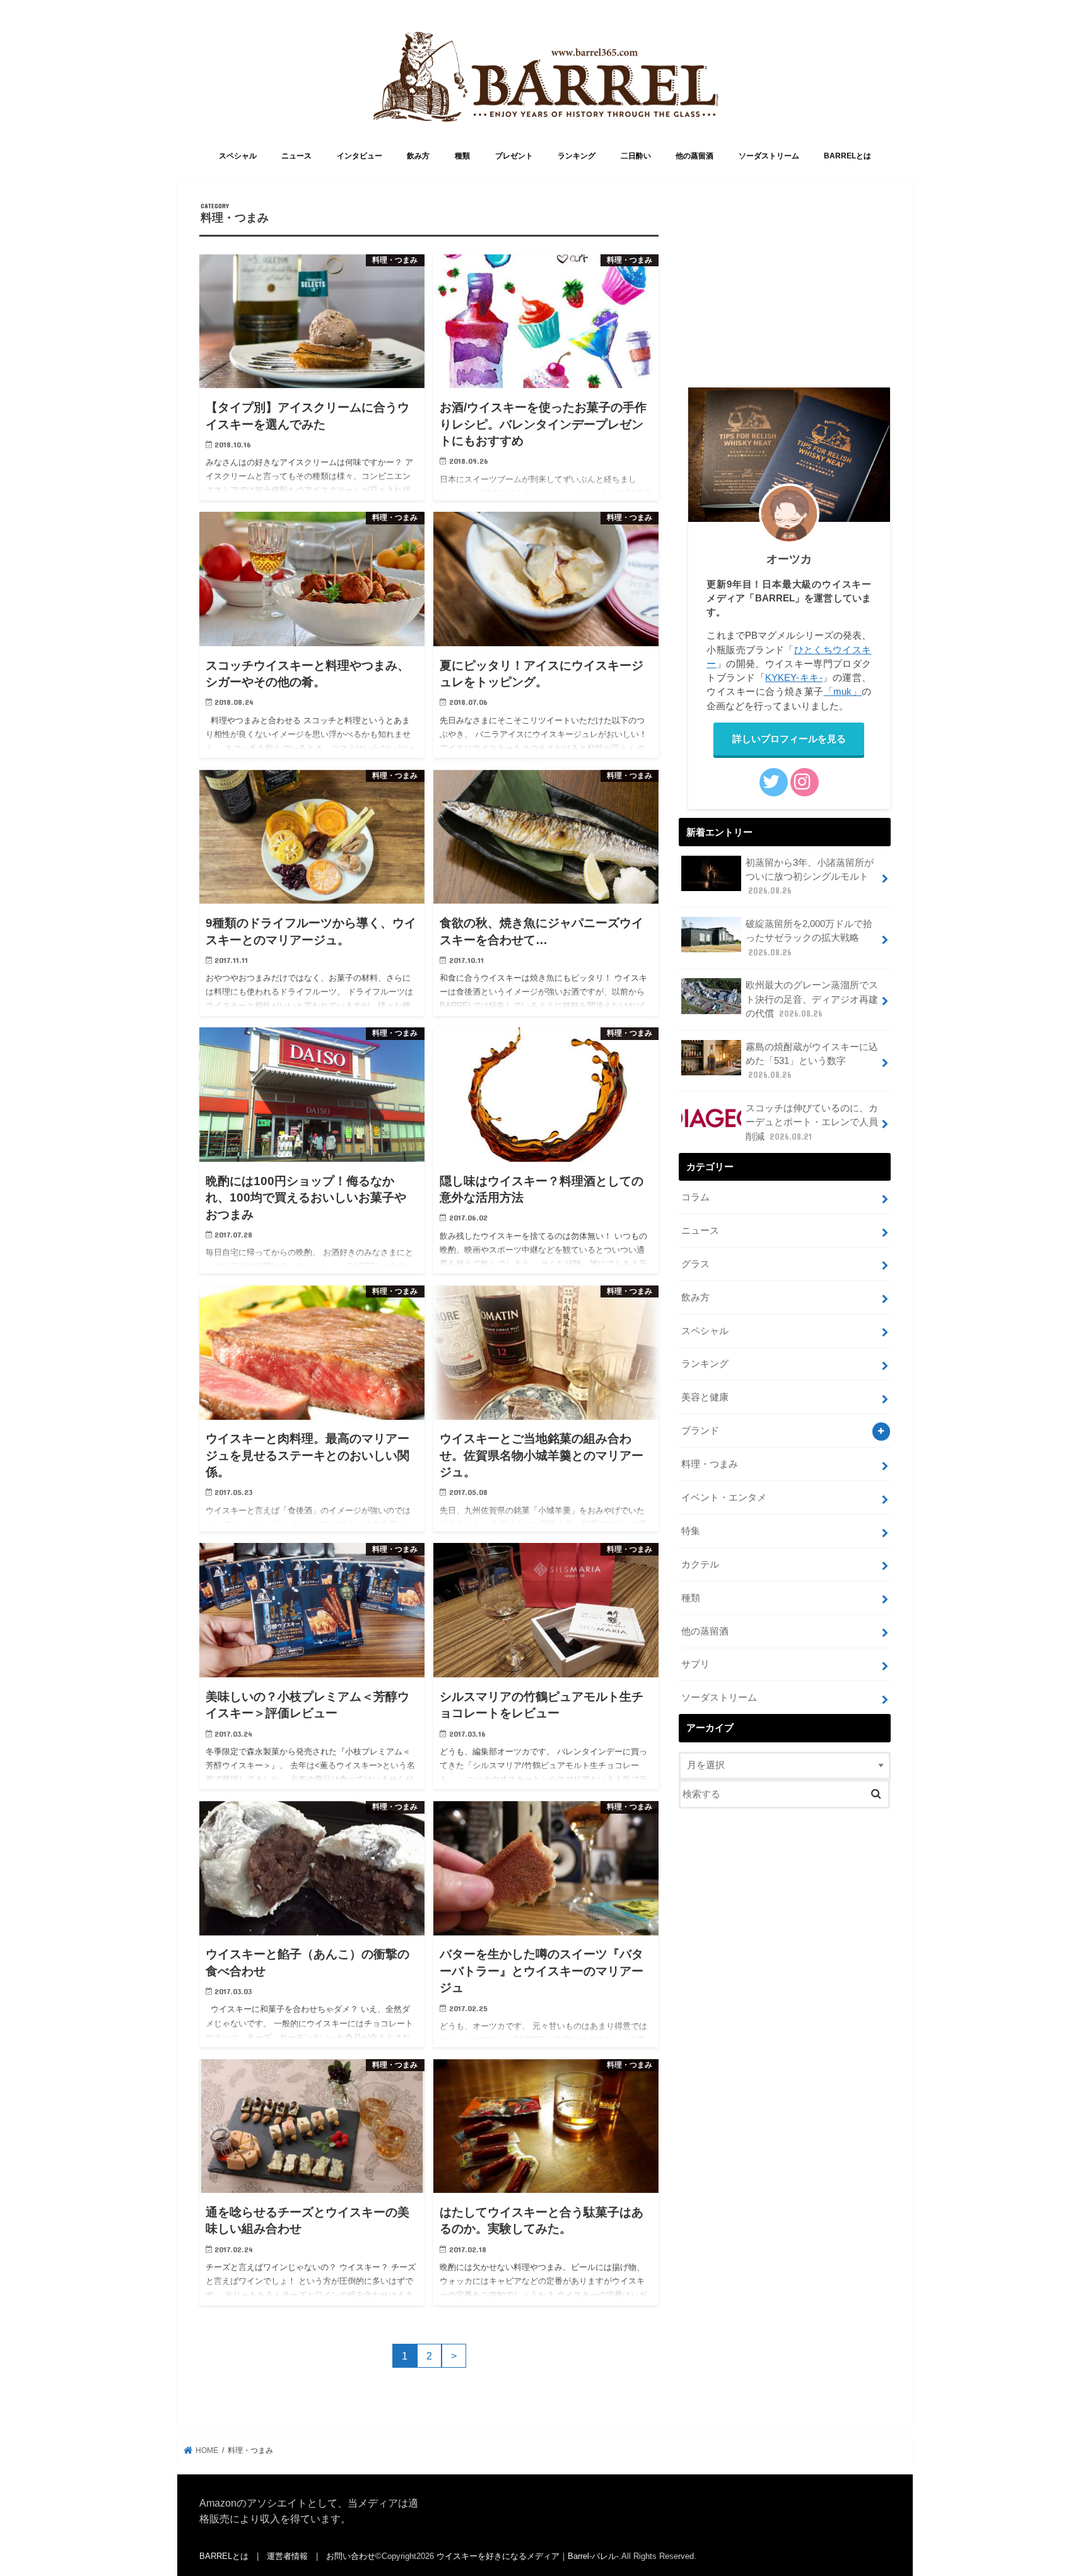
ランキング (577, 156)
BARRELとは (847, 156)
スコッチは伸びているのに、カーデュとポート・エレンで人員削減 (812, 1122)
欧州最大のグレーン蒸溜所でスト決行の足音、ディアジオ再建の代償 (812, 999)
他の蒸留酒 (694, 156)
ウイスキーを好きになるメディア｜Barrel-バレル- (528, 2556)
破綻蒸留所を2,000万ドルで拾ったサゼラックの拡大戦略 (809, 938)
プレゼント (514, 156)
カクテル (700, 1564)
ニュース (296, 156)
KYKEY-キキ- (794, 678)
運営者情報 (287, 2556)
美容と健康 (705, 1397)
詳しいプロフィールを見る (789, 739)
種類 (462, 156)
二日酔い (636, 156)
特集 (691, 1531)
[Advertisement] (785, 290)
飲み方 (418, 156)
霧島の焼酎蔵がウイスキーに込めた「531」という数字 (812, 1061)
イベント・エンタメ (724, 1498)
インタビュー (360, 156)
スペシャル (238, 156)
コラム (695, 1197)
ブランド (700, 1431)
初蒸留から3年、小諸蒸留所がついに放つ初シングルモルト (810, 877)
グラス (695, 1264)
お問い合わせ (351, 2556)
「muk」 (843, 692)
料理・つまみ (710, 1464)
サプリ (695, 1664)
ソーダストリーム (769, 156)
